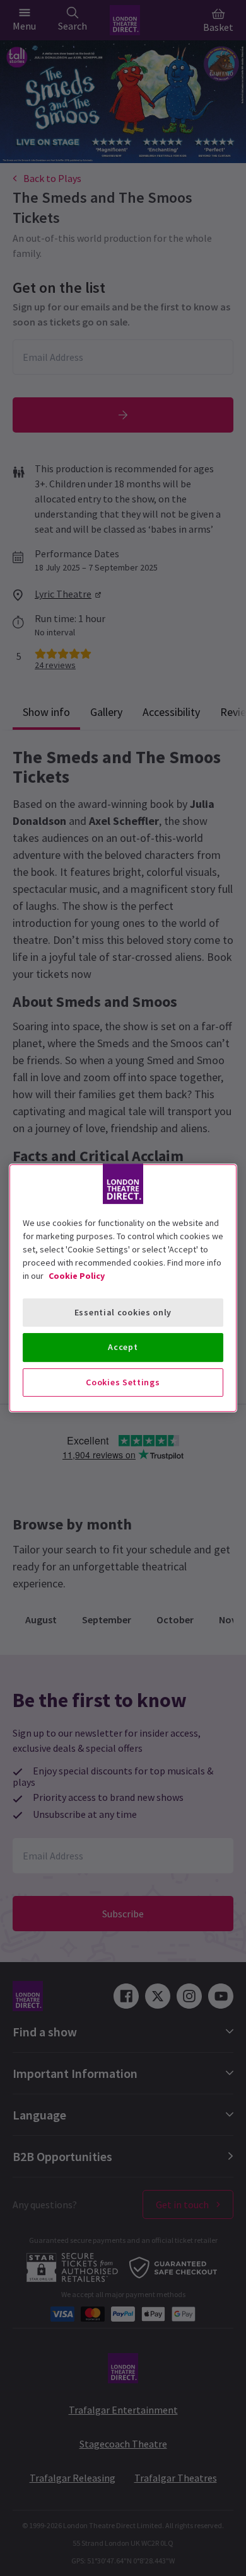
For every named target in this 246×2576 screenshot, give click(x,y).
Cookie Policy (77, 1276)
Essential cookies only (123, 1312)
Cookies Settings (123, 1382)
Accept (123, 1347)
